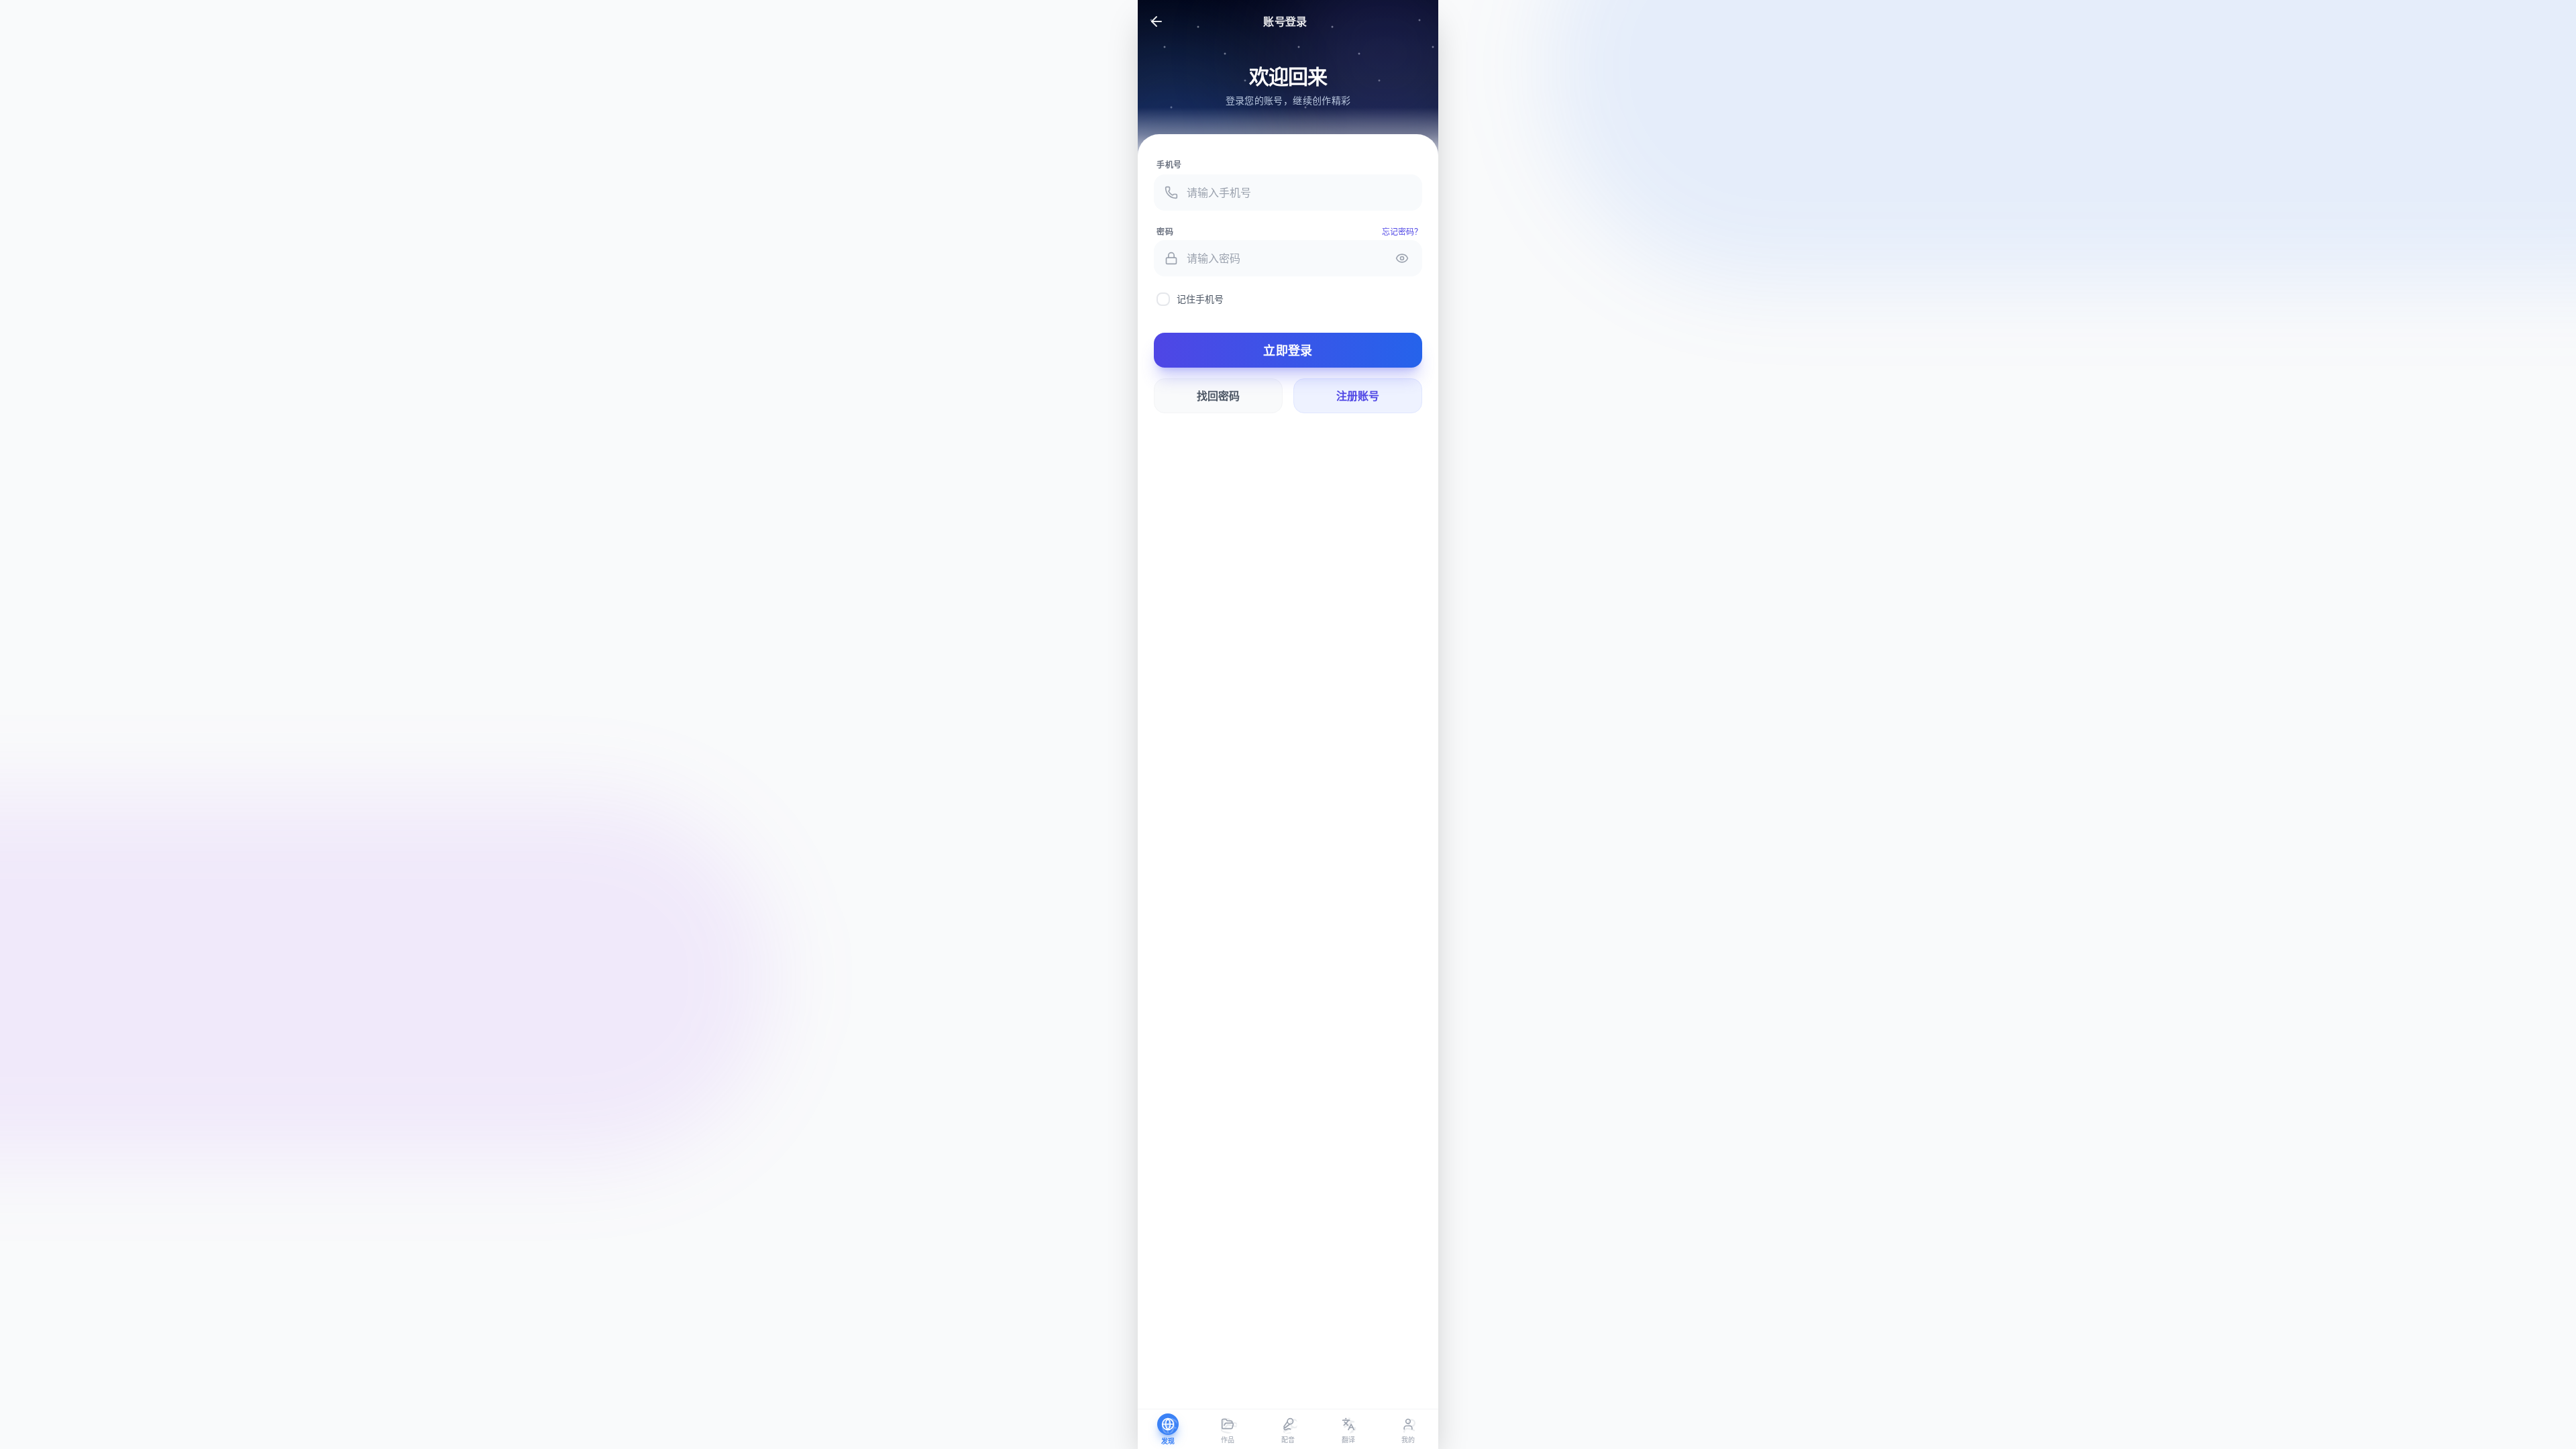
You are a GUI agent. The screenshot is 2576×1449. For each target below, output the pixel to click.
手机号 (1169, 165)
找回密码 (1218, 396)
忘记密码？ (1402, 232)
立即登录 (1288, 350)
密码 (1165, 232)
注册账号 (1358, 396)
